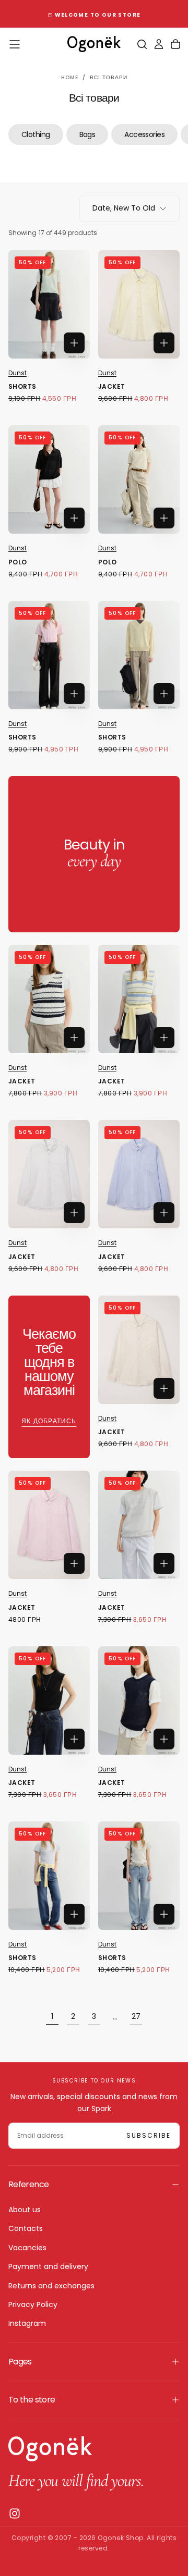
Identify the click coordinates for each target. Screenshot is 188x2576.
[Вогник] (50, 2449)
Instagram (27, 2323)
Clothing (36, 134)
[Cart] (175, 44)
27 (136, 2016)
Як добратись (49, 1421)
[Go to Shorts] (49, 304)
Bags (87, 134)
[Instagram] (15, 2513)
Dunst (17, 373)
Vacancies (27, 2248)
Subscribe (149, 2135)
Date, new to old (124, 208)
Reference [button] (28, 2184)
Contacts (26, 2228)
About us (25, 2210)
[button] (15, 44)
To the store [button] (32, 2400)
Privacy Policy (33, 2304)
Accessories (144, 134)
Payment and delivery (48, 2266)
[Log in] (159, 44)
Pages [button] (20, 2362)
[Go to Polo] (49, 479)
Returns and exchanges (51, 2286)
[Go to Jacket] (139, 304)
